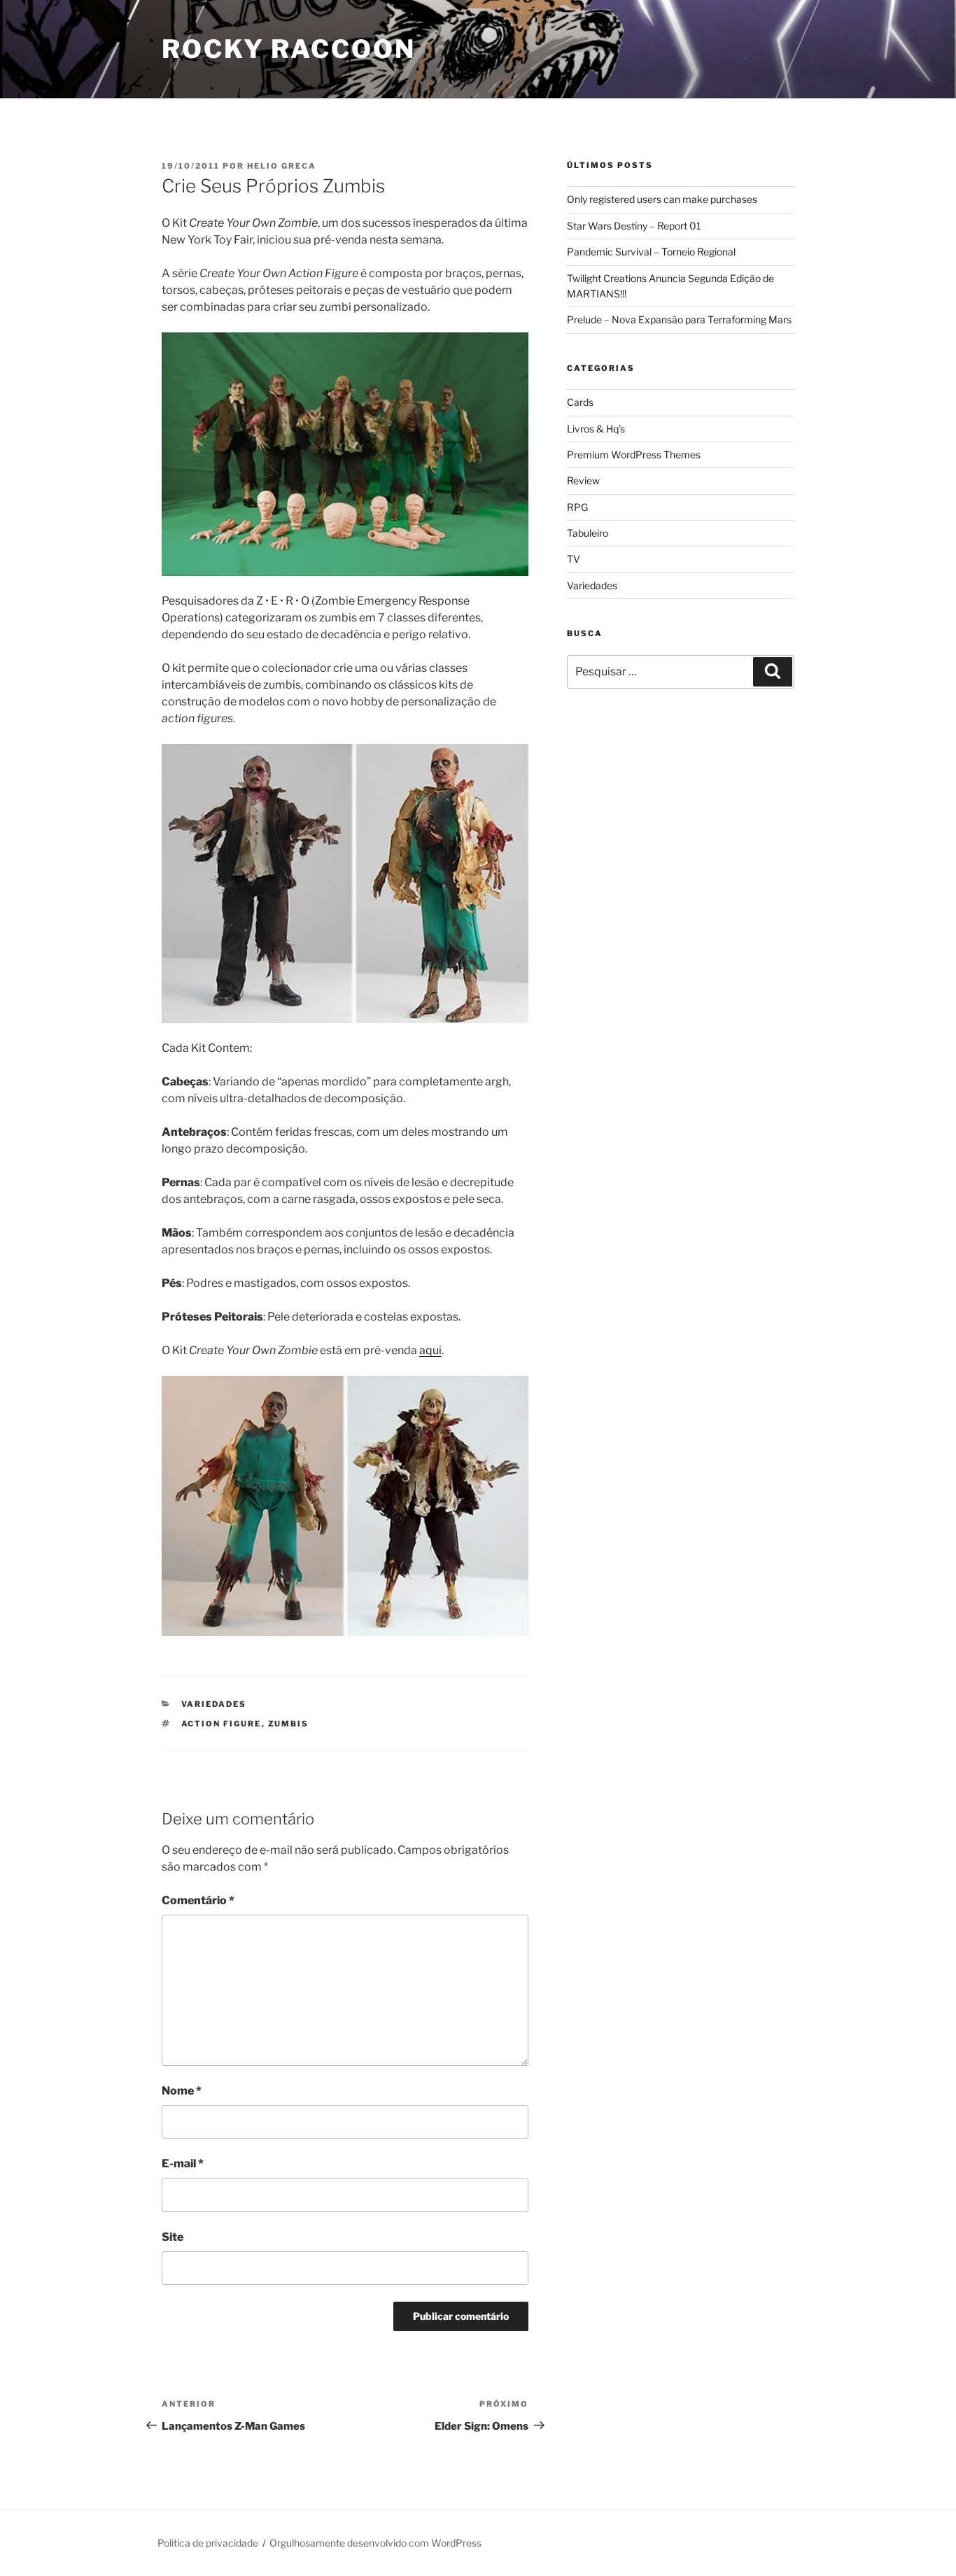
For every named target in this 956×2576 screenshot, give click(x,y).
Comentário (198, 1900)
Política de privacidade (208, 2543)
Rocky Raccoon (288, 49)
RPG (577, 507)
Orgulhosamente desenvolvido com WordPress (375, 2543)
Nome (182, 2091)
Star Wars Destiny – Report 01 (634, 226)
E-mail (183, 2163)
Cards (580, 402)
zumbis (289, 1724)
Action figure (222, 1724)
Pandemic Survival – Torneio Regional (651, 252)
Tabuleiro (588, 533)
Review (583, 480)
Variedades (214, 1704)
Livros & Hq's (596, 429)
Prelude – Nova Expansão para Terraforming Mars (679, 319)
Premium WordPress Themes (634, 455)
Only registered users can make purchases (662, 199)
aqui (430, 1350)
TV (574, 559)
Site (173, 2237)
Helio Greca (282, 166)
